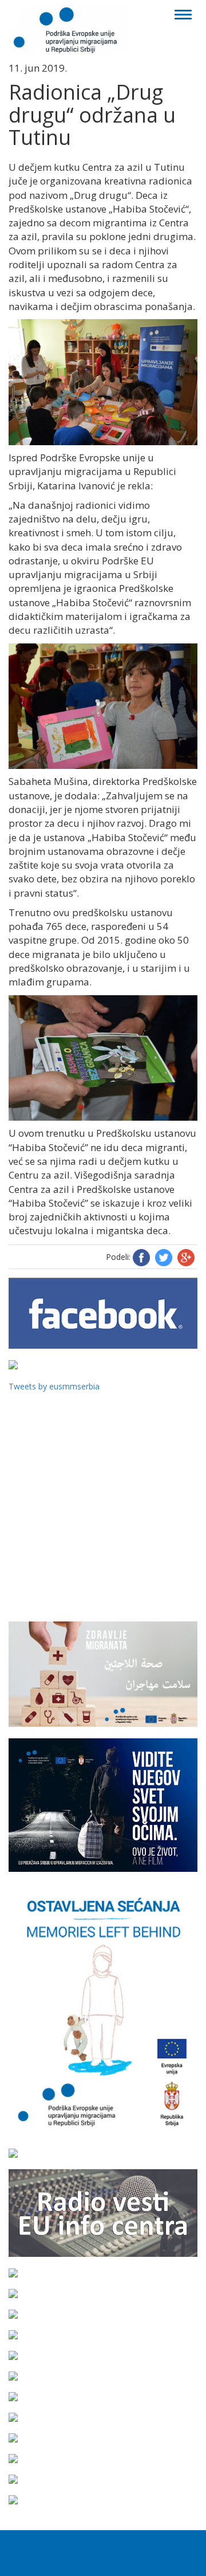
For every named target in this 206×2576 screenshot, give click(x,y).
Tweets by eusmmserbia (54, 1386)
